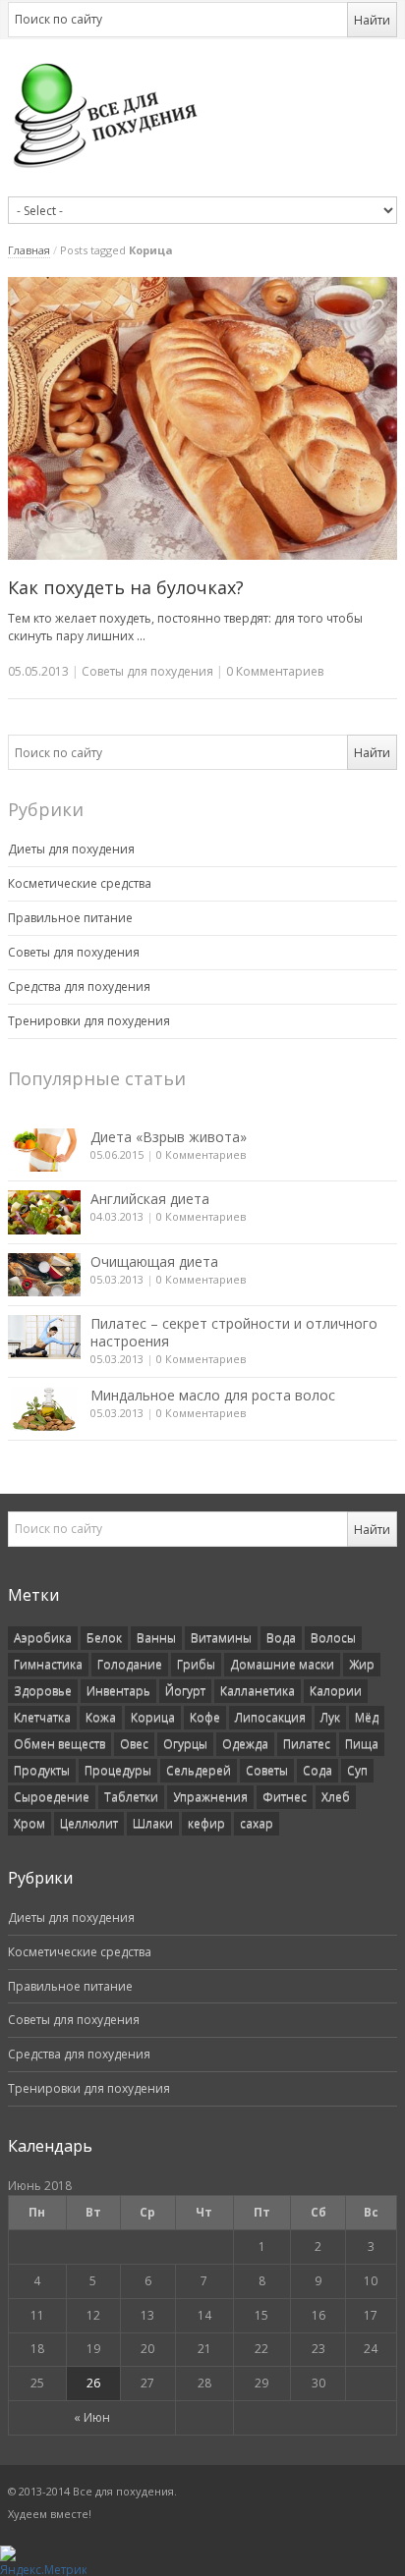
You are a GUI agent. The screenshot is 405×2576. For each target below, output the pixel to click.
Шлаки (153, 1823)
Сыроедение (52, 1797)
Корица (153, 1717)
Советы (267, 1770)
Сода (318, 1770)
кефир (206, 1823)
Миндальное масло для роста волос (213, 1395)
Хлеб (336, 1797)
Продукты (42, 1770)
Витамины (221, 1638)
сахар (257, 1823)
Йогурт (185, 1691)
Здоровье (43, 1691)
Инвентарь (118, 1691)
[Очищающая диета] (44, 1275)
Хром (29, 1823)
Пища (362, 1744)
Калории (336, 1691)
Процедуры (118, 1770)
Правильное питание (70, 918)
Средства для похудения (79, 987)
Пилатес (307, 1744)
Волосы (333, 1638)
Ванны (156, 1638)
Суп (357, 1770)
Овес (134, 1744)
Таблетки (131, 1797)
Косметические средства (80, 883)
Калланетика (258, 1691)
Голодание (130, 1664)
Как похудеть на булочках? (126, 587)
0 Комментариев (201, 1154)
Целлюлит (89, 1823)
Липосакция (270, 1717)
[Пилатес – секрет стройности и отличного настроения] (44, 1337)
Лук (330, 1717)
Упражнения (210, 1797)
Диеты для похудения (71, 849)
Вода (281, 1638)
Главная (29, 250)
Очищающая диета (154, 1261)
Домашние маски (282, 1664)
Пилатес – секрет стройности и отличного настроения (234, 1332)
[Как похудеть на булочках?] (202, 418)
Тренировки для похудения (89, 1021)
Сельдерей (199, 1770)
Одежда (245, 1744)
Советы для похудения (147, 671)
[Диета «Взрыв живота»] (44, 1150)
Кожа (101, 1717)
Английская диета (150, 1199)
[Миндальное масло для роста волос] (44, 1408)
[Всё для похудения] (202, 115)
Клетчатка (42, 1717)
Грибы (196, 1664)
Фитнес (285, 1797)
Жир (362, 1664)
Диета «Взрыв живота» (169, 1137)
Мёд (367, 1717)
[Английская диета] (44, 1212)
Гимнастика (48, 1664)
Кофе (205, 1717)
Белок (104, 1638)
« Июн (92, 2417)
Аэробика (43, 1638)
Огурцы (185, 1744)
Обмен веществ (59, 1744)
